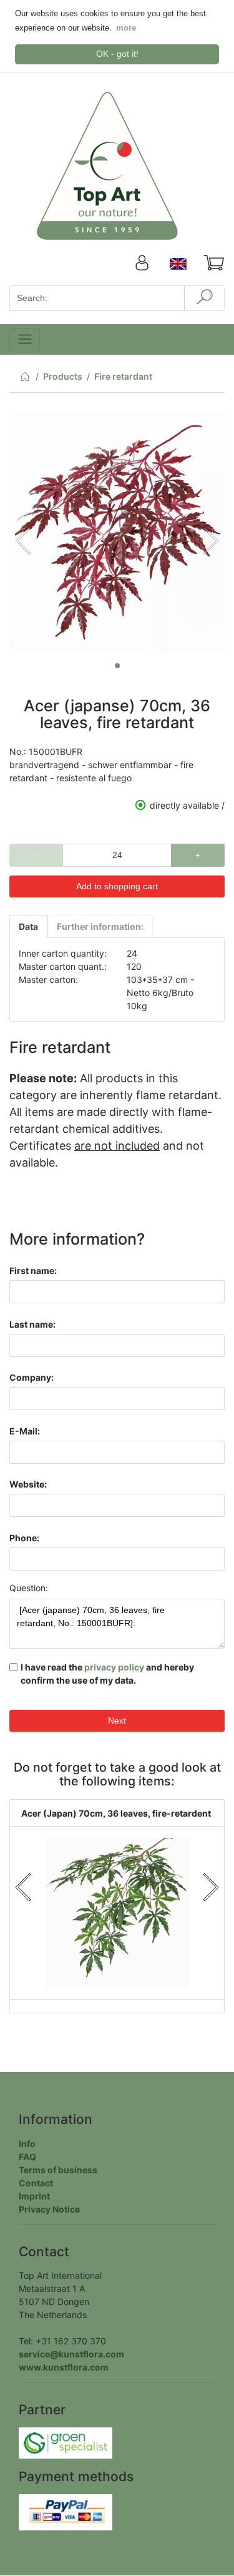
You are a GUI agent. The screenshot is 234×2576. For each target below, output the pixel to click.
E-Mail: (25, 1431)
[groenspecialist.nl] (66, 2442)
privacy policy (114, 1667)
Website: (28, 1484)
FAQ (27, 2157)
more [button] (126, 28)
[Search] (204, 298)
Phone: (24, 1538)
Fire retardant (123, 376)
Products (63, 376)
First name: (33, 1271)
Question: (29, 1588)
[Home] (25, 379)
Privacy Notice (49, 2209)
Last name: (32, 1324)
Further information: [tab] (100, 926)
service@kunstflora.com (71, 2354)
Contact (36, 2183)
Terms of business (58, 2170)
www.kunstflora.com (64, 2367)
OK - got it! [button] (117, 54)
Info (27, 2144)
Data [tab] (28, 926)
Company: (32, 1377)
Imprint (34, 2196)
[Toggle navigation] (25, 339)
